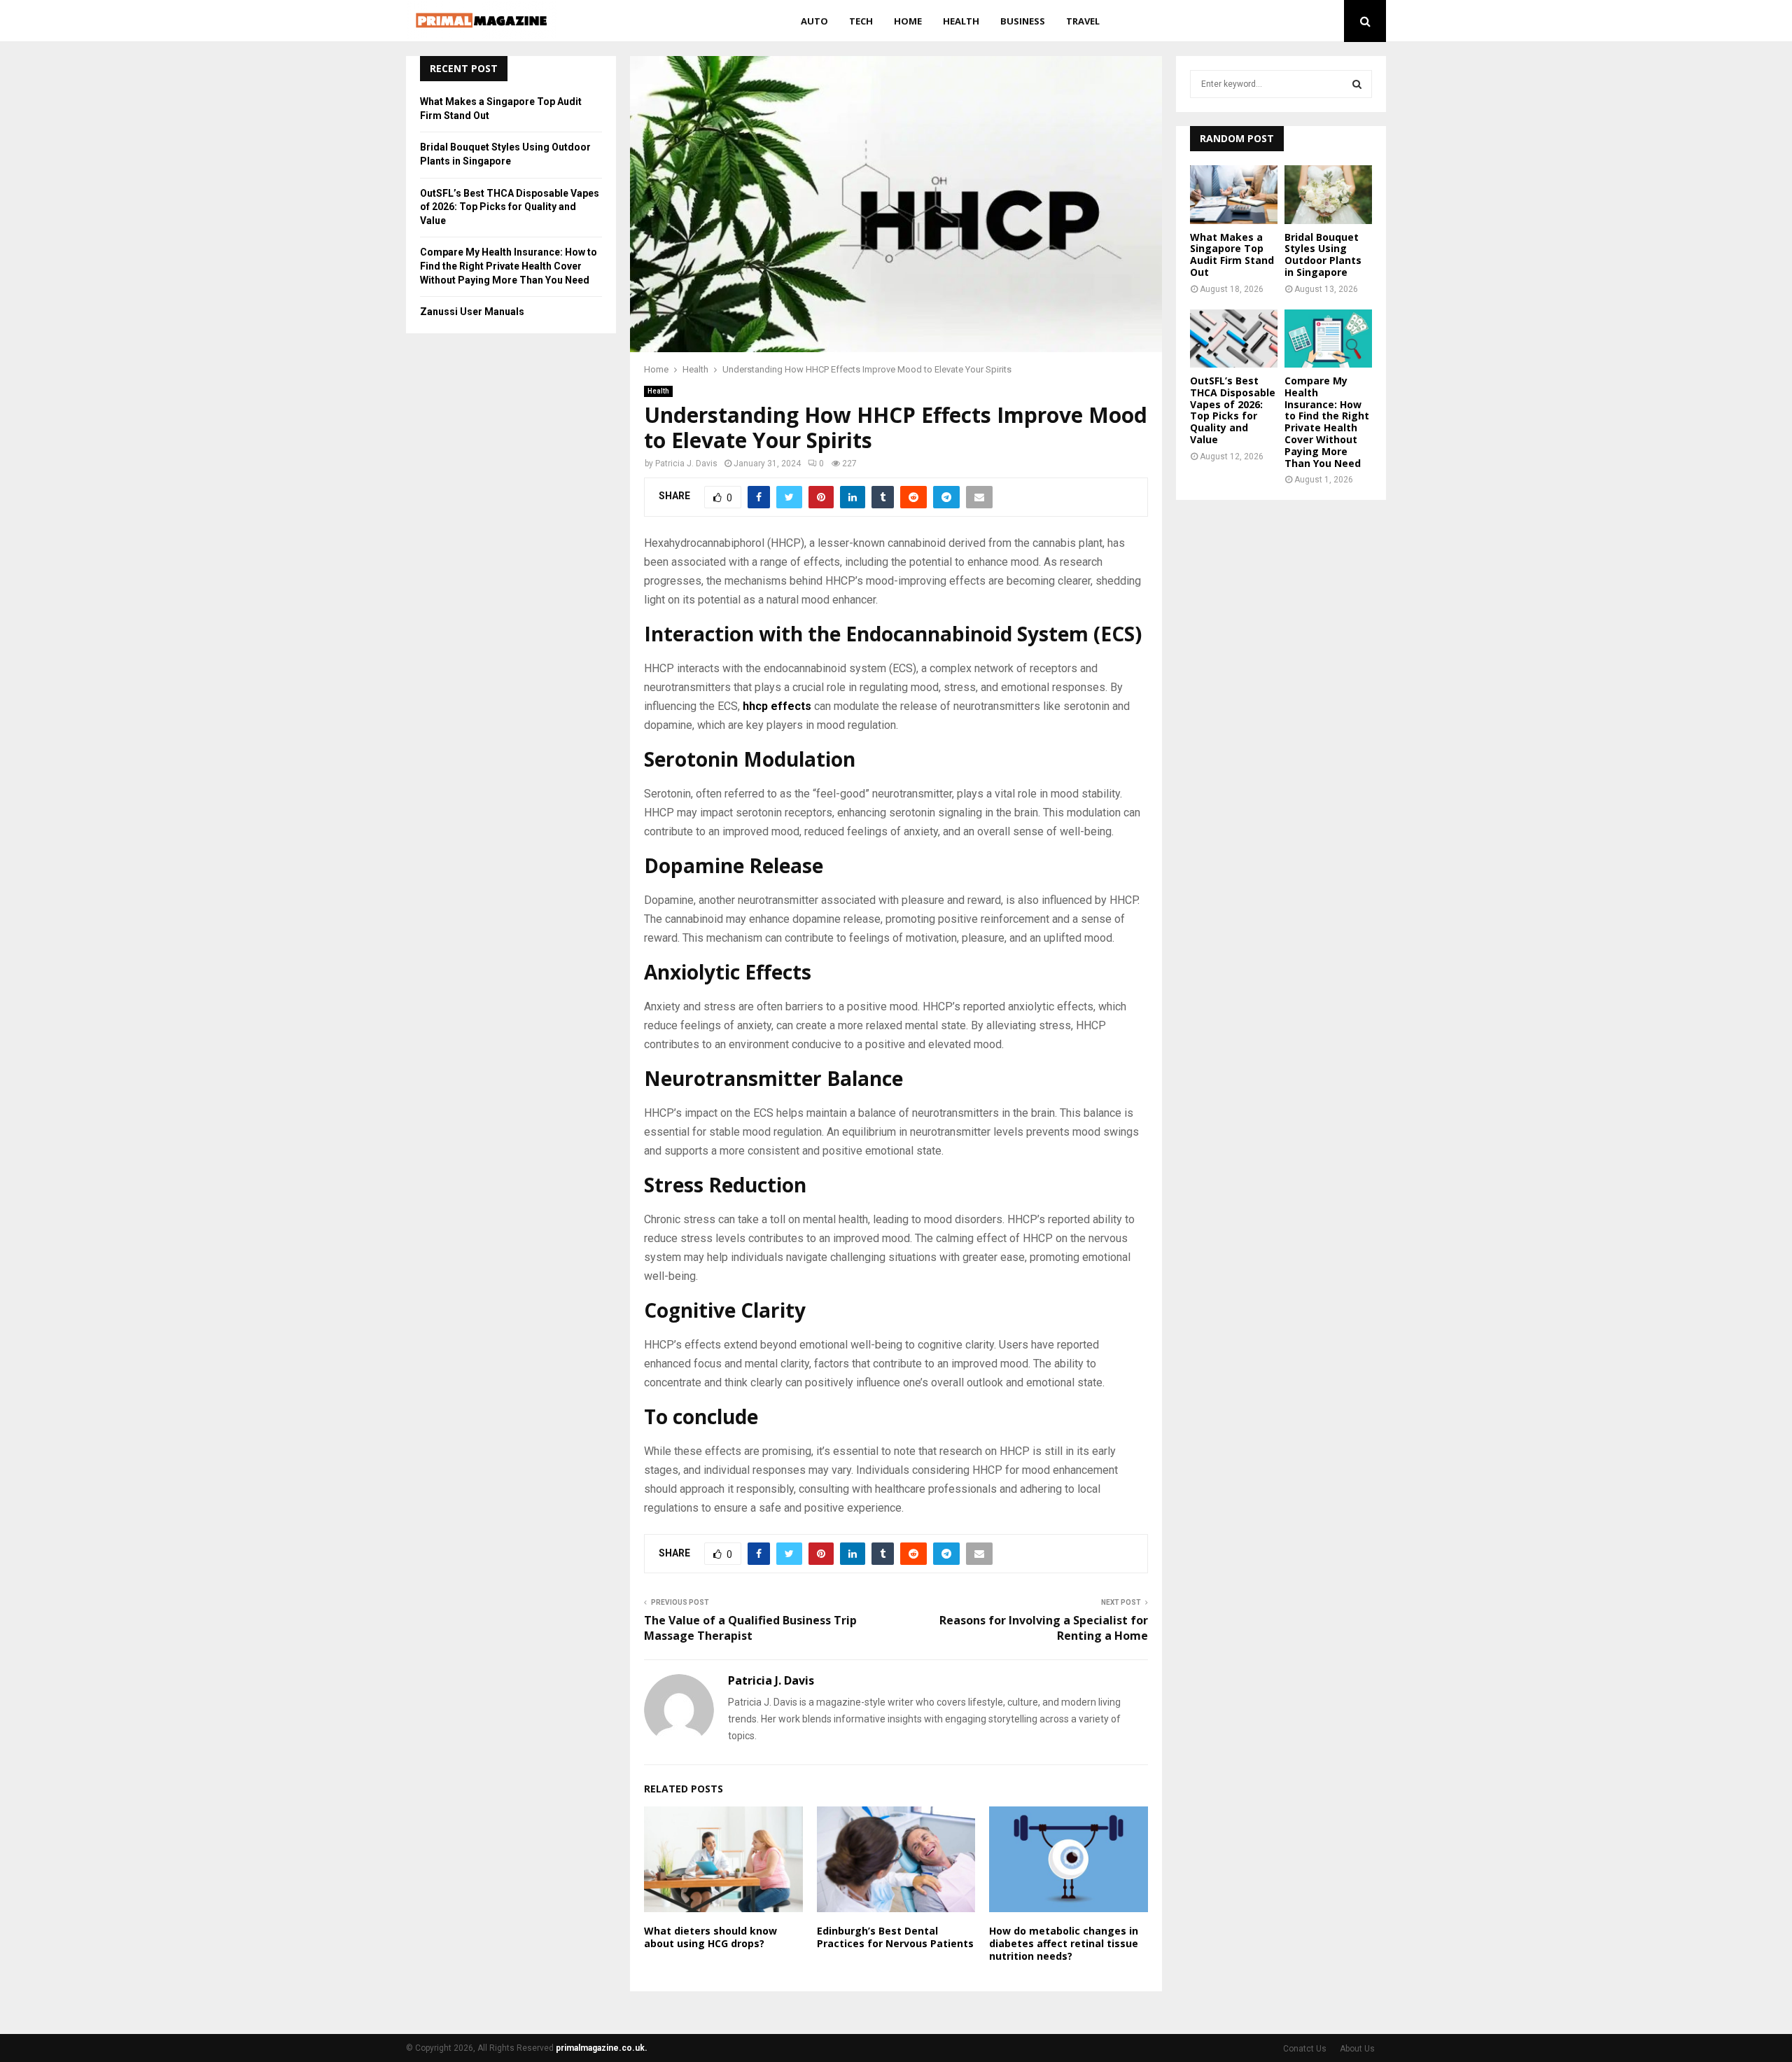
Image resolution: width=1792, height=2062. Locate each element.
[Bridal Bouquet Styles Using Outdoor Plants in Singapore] (1328, 194)
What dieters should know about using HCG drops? (710, 1937)
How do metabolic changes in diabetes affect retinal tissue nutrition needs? (1064, 1943)
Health (961, 21)
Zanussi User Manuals (472, 312)
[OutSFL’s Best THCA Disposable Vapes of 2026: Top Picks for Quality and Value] (1234, 339)
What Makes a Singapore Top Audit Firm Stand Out (1232, 255)
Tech (861, 21)
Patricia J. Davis (686, 464)
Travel (1083, 21)
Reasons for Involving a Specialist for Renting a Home (1044, 1628)
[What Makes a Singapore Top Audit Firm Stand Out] (1234, 194)
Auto (814, 21)
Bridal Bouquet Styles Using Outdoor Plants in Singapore (1323, 255)
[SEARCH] (1357, 84)
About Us (1357, 2049)
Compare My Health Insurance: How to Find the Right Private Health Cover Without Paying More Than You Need (509, 266)
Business (1023, 21)
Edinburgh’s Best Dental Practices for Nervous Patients (895, 1937)
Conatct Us (1305, 2049)
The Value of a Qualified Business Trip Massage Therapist (750, 1628)
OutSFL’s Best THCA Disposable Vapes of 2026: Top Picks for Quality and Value (510, 207)
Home (908, 21)
